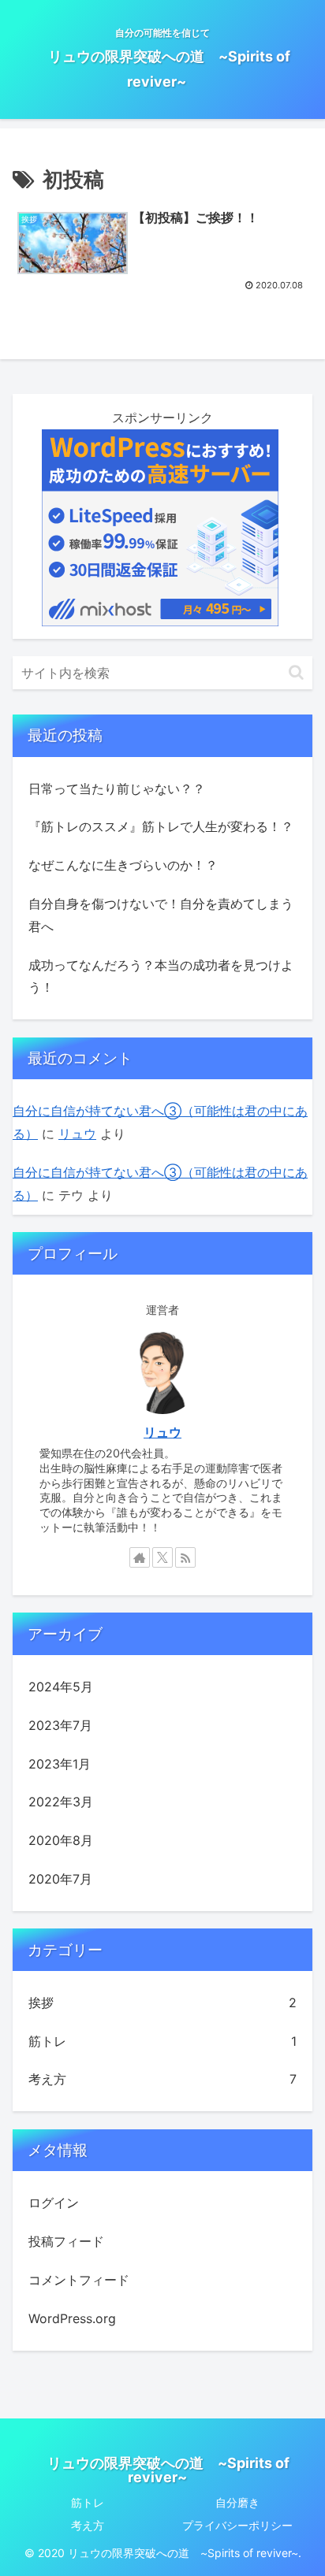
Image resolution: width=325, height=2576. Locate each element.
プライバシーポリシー (237, 2525)
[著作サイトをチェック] (140, 1557)
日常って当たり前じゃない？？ (117, 789)
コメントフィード (79, 2280)
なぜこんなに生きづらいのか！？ (123, 865)
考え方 (88, 2525)
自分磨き (237, 2502)
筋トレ (88, 2502)
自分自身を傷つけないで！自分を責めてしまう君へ (161, 915)
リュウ (77, 1134)
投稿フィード (66, 2241)
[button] (296, 672)
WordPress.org (72, 2318)
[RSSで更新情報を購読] (185, 1557)
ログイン (54, 2203)
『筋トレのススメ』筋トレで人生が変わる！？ (161, 826)
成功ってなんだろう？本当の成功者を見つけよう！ (161, 976)
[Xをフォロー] (162, 1557)
